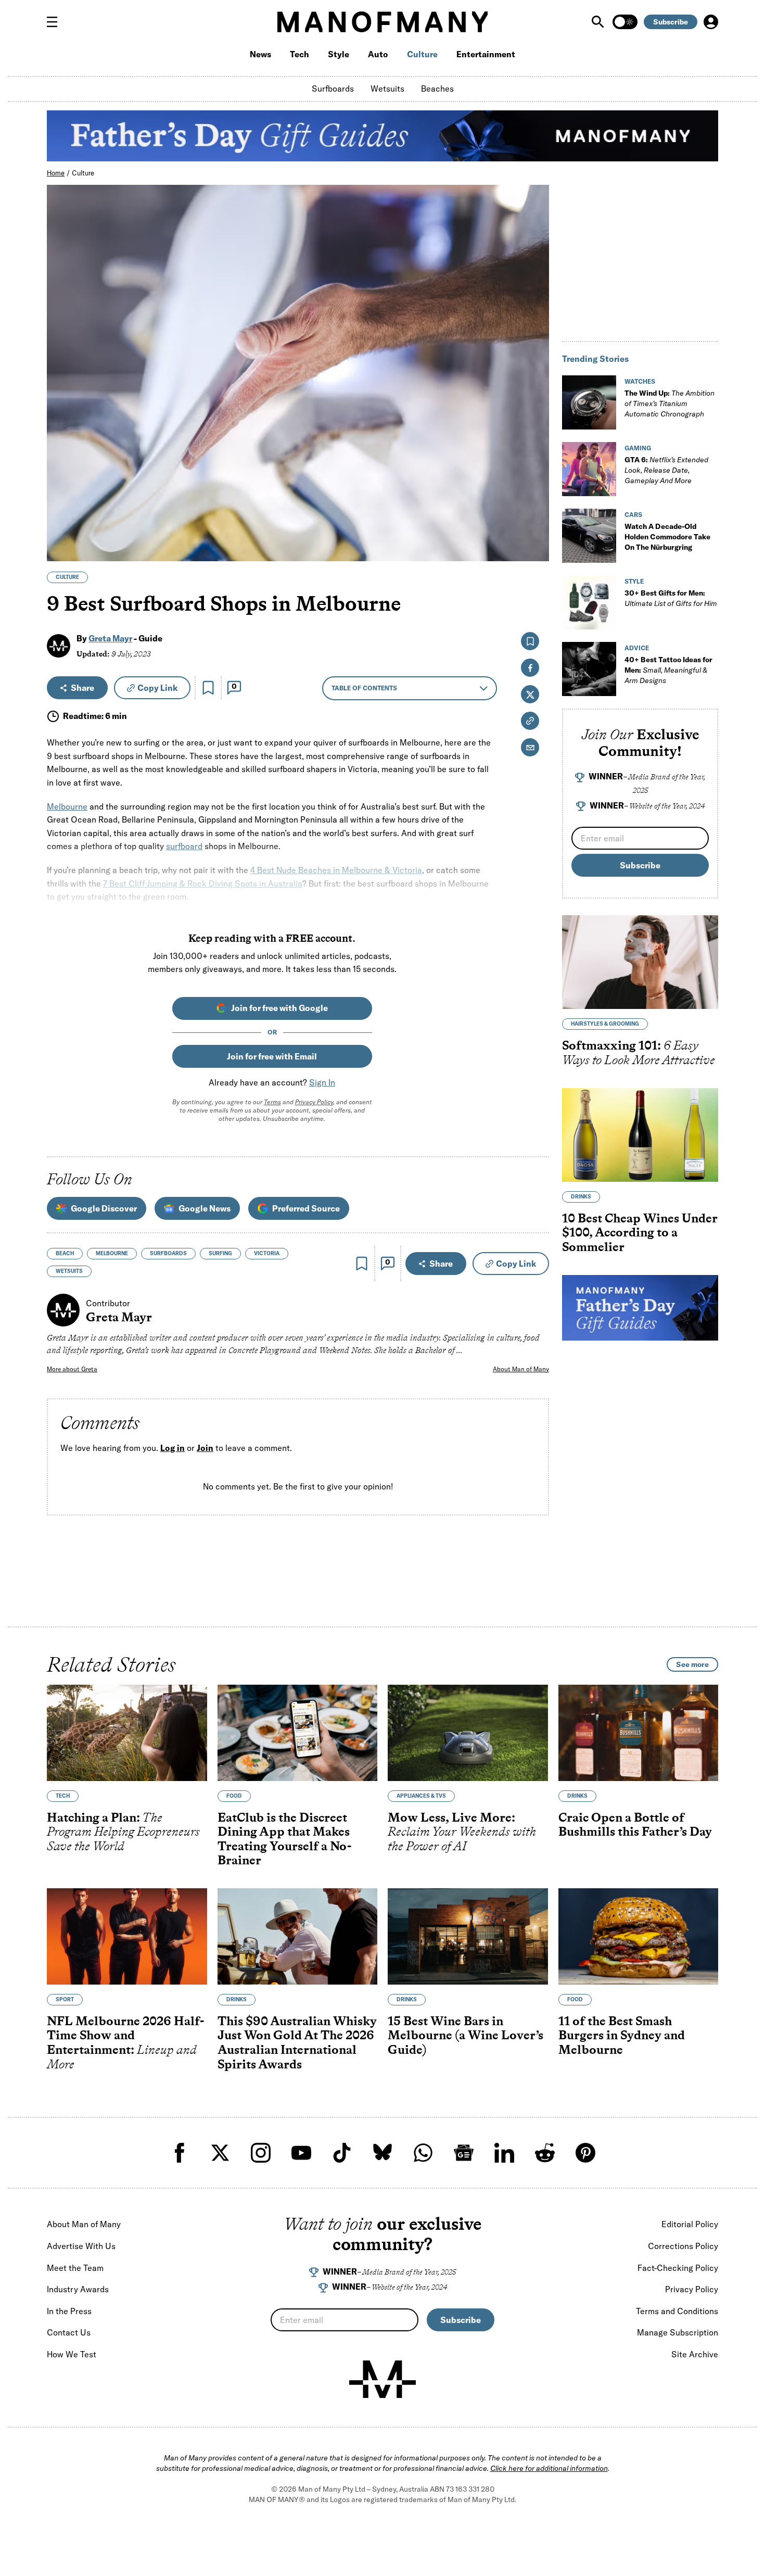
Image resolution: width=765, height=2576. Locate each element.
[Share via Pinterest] (535, 526)
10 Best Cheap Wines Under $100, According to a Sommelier (640, 1232)
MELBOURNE (112, 1253)
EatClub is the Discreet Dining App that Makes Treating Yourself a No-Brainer (284, 1839)
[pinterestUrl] (585, 2153)
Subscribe (671, 22)
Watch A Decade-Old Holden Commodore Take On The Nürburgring (667, 537)
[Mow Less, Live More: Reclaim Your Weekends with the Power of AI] (468, 1733)
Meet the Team (75, 2268)
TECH (63, 1796)
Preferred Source (306, 1208)
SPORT (65, 1999)
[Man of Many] (382, 2379)
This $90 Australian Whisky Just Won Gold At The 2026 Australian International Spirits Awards (297, 2042)
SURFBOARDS (168, 1253)
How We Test (72, 2354)
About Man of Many (521, 1369)
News (260, 54)
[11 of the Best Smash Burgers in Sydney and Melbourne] (639, 1936)
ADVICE (637, 648)
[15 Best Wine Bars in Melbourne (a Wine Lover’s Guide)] (468, 1936)
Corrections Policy (683, 2246)
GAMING (638, 448)
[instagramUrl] (261, 2153)
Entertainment (486, 54)
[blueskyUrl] (382, 2153)
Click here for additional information (549, 2468)
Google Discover (104, 1208)
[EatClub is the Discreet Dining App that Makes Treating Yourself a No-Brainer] (298, 1733)
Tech (299, 54)
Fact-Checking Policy (678, 2268)
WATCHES (640, 381)
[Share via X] (535, 503)
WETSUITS (69, 1271)
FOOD (234, 1796)
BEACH (65, 1253)
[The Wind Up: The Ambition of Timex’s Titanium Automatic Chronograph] (589, 402)
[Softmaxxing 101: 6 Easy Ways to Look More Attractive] (640, 962)
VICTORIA (267, 1253)
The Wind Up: (670, 403)
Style (339, 54)
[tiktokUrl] (342, 2153)
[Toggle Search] (599, 22)
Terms (272, 1102)
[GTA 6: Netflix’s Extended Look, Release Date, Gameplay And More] (589, 469)
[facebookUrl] (180, 2153)
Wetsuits (387, 89)
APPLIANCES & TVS (421, 1796)
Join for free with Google (279, 1008)
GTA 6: (666, 470)
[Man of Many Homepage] (382, 22)
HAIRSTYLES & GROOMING (605, 1024)
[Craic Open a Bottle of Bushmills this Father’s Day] (639, 1733)
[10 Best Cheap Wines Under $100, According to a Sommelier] (640, 1135)
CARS (633, 515)
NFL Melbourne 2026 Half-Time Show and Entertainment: (125, 2042)
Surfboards (333, 89)
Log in (173, 1448)
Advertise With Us (81, 2246)
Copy (157, 688)
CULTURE (67, 577)
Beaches (437, 89)
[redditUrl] (545, 2153)
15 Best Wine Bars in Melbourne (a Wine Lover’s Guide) (466, 2035)
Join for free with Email (272, 1056)
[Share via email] (530, 747)
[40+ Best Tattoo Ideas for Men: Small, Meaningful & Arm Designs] (589, 669)
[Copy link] (535, 548)
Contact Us (69, 2332)
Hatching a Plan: (123, 1832)
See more (692, 1664)
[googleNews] (464, 2153)
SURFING (220, 1253)
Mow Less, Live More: (462, 1832)
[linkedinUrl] (504, 2153)
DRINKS (581, 1197)
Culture (422, 54)
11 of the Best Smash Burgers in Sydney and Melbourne (622, 2035)
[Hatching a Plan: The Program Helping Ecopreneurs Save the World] (127, 1733)
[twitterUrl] (220, 2153)
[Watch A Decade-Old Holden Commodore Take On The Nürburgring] (589, 536)
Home (56, 173)
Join (205, 1448)
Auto (378, 54)
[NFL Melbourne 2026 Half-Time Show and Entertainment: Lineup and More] (127, 1936)
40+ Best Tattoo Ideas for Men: (668, 670)
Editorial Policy (690, 2224)
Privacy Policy (314, 1102)
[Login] (711, 22)
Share (82, 688)
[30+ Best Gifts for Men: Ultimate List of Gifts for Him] (589, 602)
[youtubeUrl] (301, 2153)
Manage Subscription (678, 2332)
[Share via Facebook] (535, 481)
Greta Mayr (110, 638)
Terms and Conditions (677, 2311)
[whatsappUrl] (423, 2153)
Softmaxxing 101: (639, 1052)
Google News (205, 1208)
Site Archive (695, 2354)
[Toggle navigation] (56, 22)
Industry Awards (78, 2289)
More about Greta (72, 1369)
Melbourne (67, 806)
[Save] (208, 688)
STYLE (634, 581)
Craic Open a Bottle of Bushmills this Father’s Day (635, 1824)
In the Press (69, 2311)
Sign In (322, 1082)
